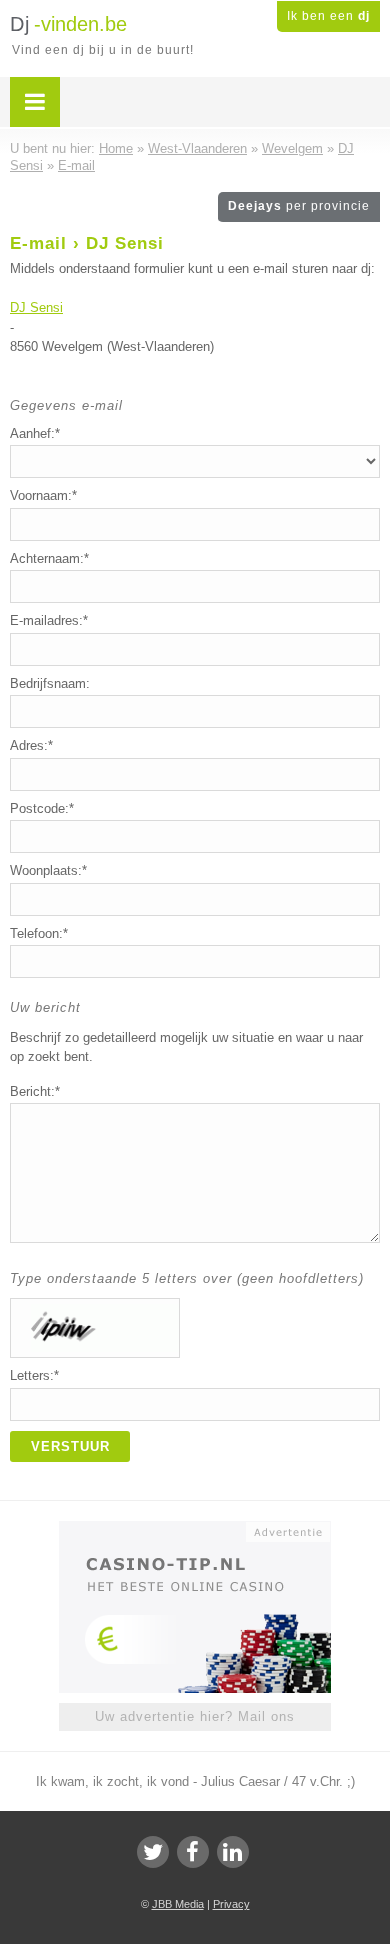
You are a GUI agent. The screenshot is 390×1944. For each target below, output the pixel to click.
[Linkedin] (233, 1852)
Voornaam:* (43, 495)
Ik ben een (328, 16)
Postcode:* (42, 808)
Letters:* (34, 1375)
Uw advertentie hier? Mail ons (195, 1716)
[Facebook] (193, 1852)
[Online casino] (195, 1530)
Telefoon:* (39, 933)
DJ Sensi (36, 307)
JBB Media (178, 1904)
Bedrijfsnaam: (50, 683)
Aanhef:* (35, 433)
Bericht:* (35, 1091)
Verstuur (70, 1446)
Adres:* (31, 745)
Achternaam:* (49, 558)
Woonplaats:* (48, 870)
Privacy (231, 1904)
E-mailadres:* (49, 620)
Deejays (299, 206)
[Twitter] (153, 1852)
